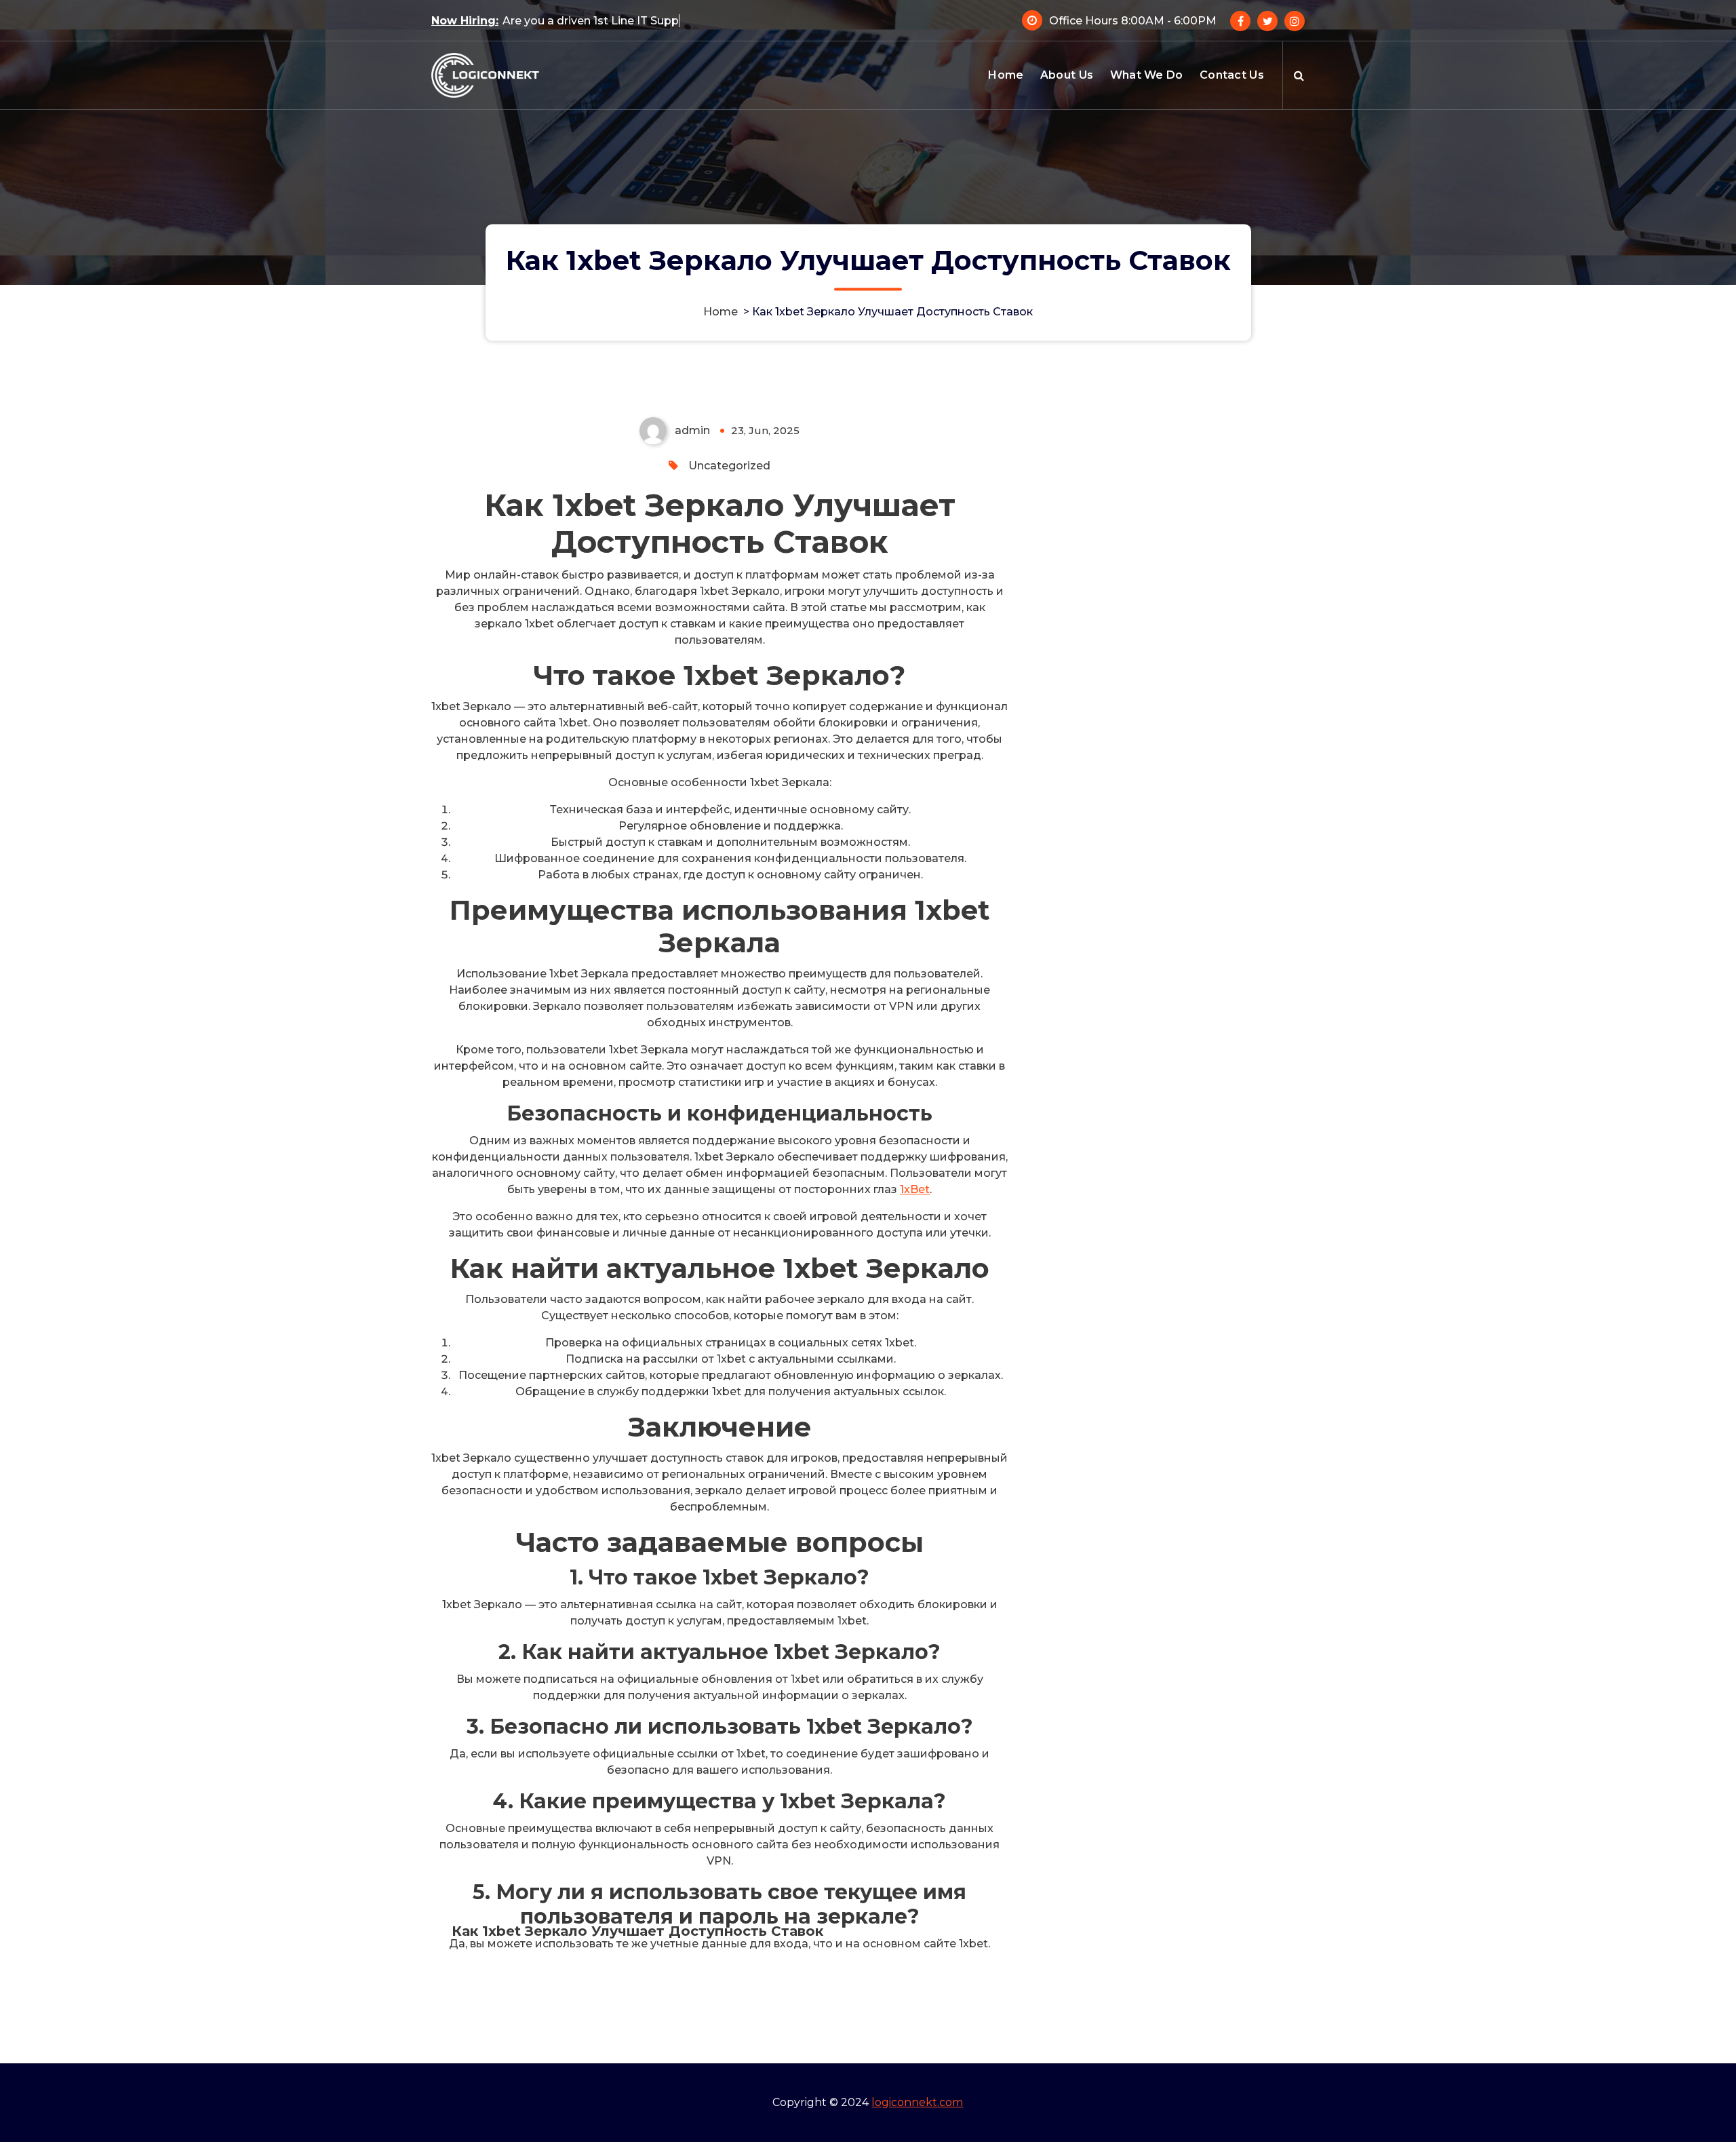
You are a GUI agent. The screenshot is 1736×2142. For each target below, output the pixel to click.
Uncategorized (729, 466)
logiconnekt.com (917, 2102)
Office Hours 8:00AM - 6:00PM (1133, 21)
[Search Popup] (1299, 75)
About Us (1067, 75)
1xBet (915, 1189)
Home (1006, 75)
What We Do (1147, 75)
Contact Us (1232, 75)
